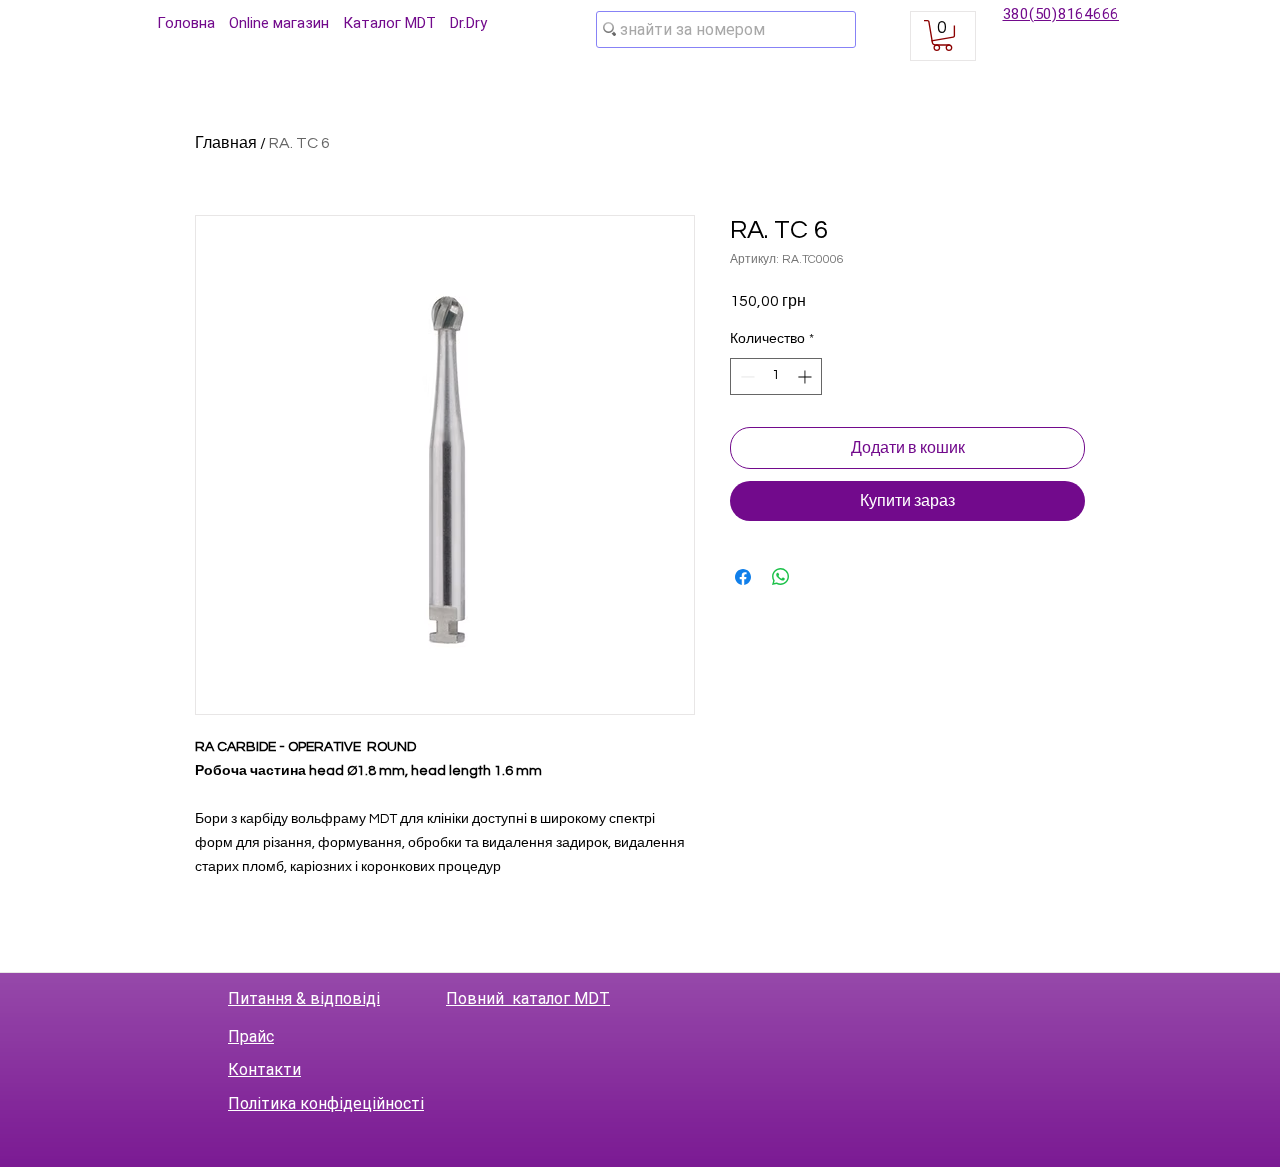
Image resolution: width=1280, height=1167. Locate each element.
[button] (942, 35)
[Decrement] (745, 376)
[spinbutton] (776, 376)
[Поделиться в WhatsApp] (781, 577)
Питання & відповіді (304, 998)
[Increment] (806, 376)
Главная (226, 143)
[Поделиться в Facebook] (743, 577)
